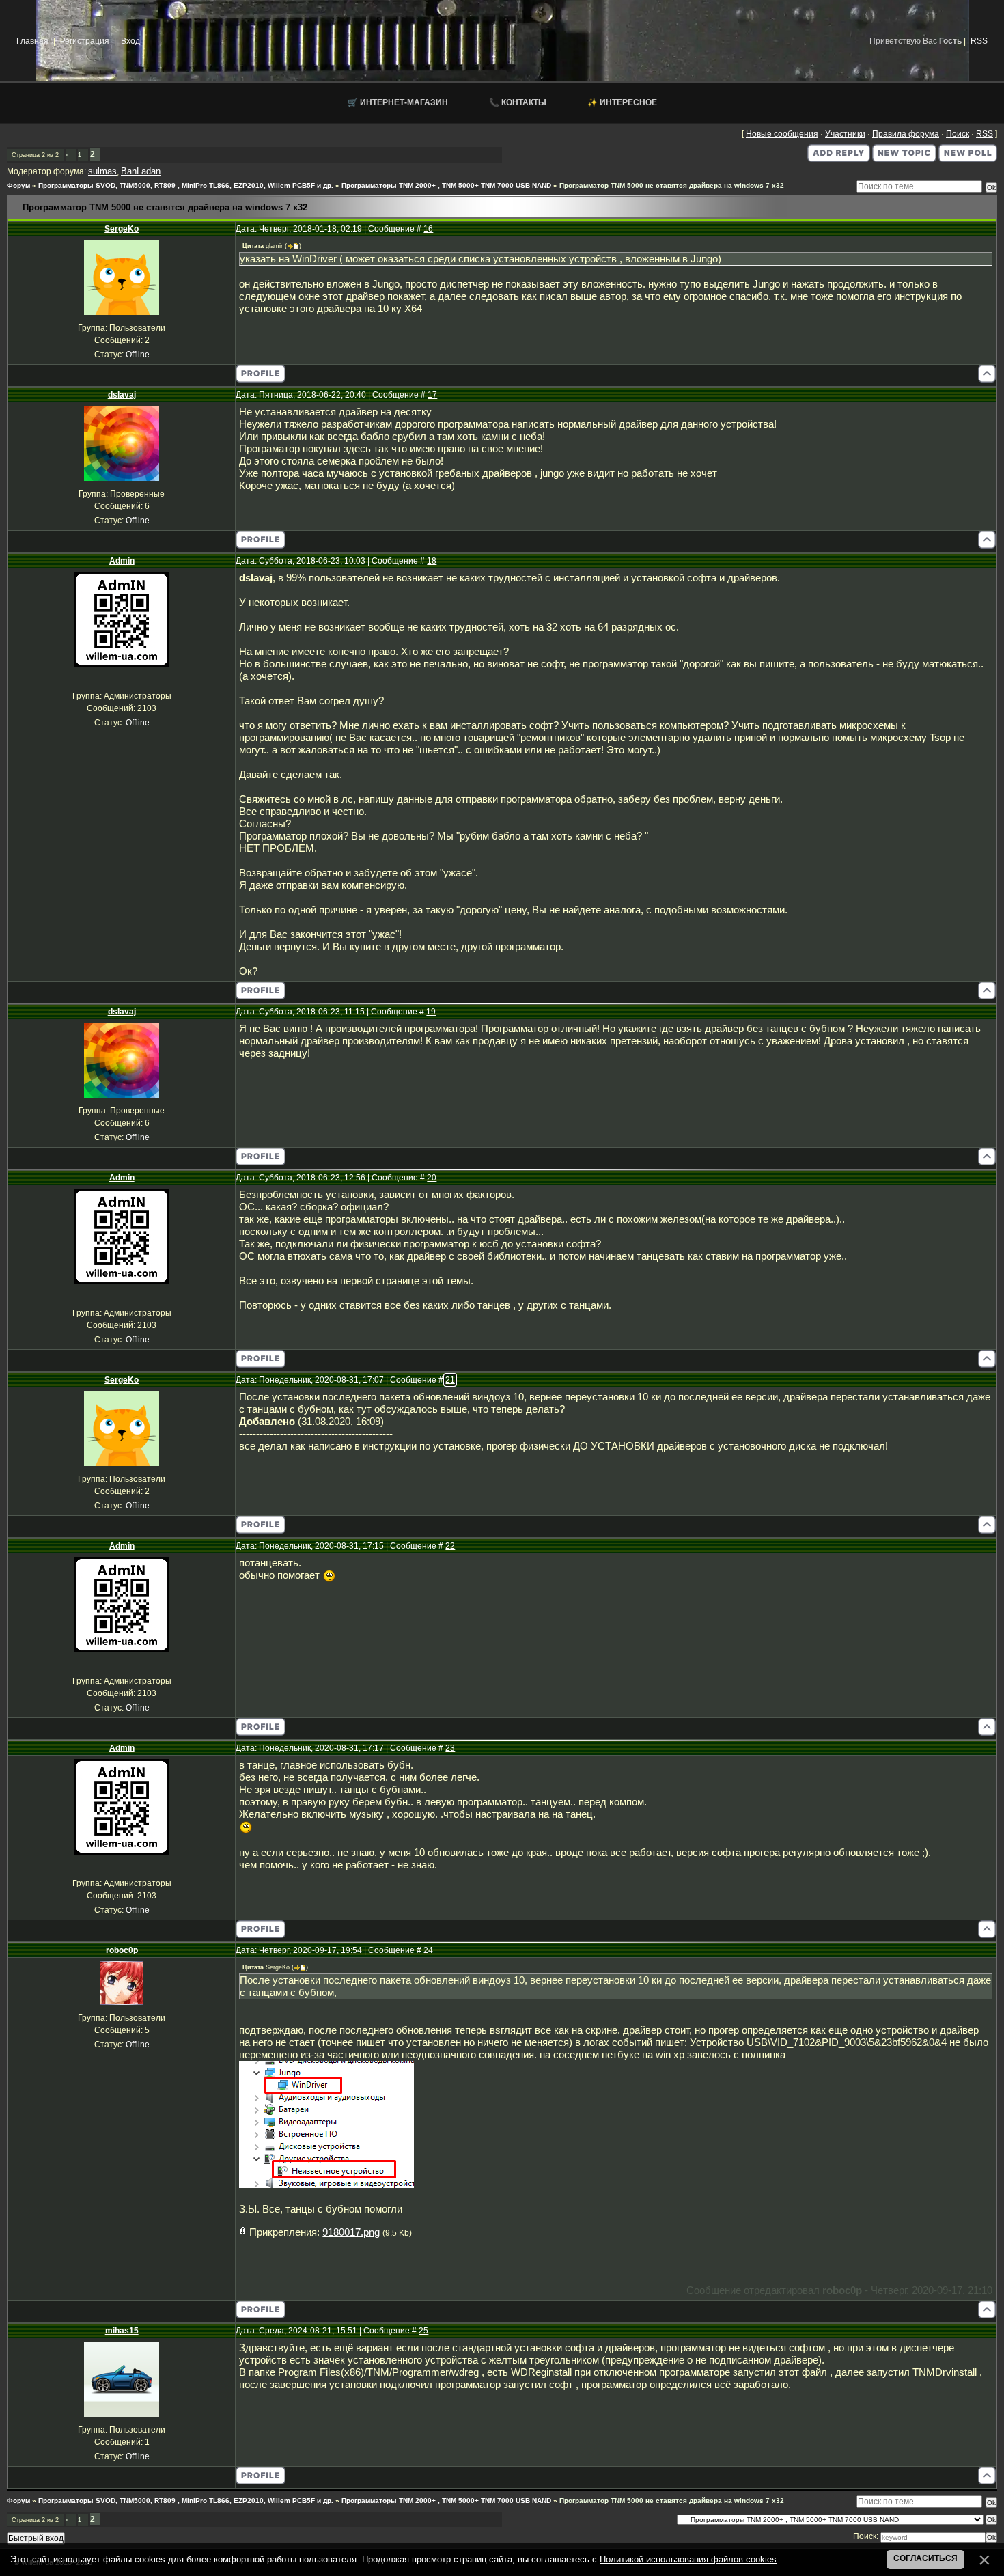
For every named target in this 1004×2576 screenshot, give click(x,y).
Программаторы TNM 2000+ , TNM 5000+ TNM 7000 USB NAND (446, 185)
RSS (979, 41)
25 (423, 2331)
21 (450, 1380)
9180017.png (351, 2232)
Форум (18, 185)
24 (428, 1950)
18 (432, 561)
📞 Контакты (518, 102)
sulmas (102, 171)
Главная (32, 41)
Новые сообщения (782, 134)
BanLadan (141, 171)
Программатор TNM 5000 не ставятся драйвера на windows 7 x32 (672, 185)
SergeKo (122, 229)
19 (431, 1012)
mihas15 (122, 2331)
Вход (130, 41)
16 (428, 229)
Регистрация (85, 41)
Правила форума (906, 134)
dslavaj (122, 395)
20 (432, 1178)
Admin (122, 561)
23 (450, 1748)
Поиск (958, 134)
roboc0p (122, 1950)
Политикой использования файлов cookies (688, 2559)
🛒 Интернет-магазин (398, 102)
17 (432, 395)
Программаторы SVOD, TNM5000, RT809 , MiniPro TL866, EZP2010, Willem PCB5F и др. (186, 185)
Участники (845, 134)
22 (450, 1546)
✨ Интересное (622, 102)
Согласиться (925, 2558)
